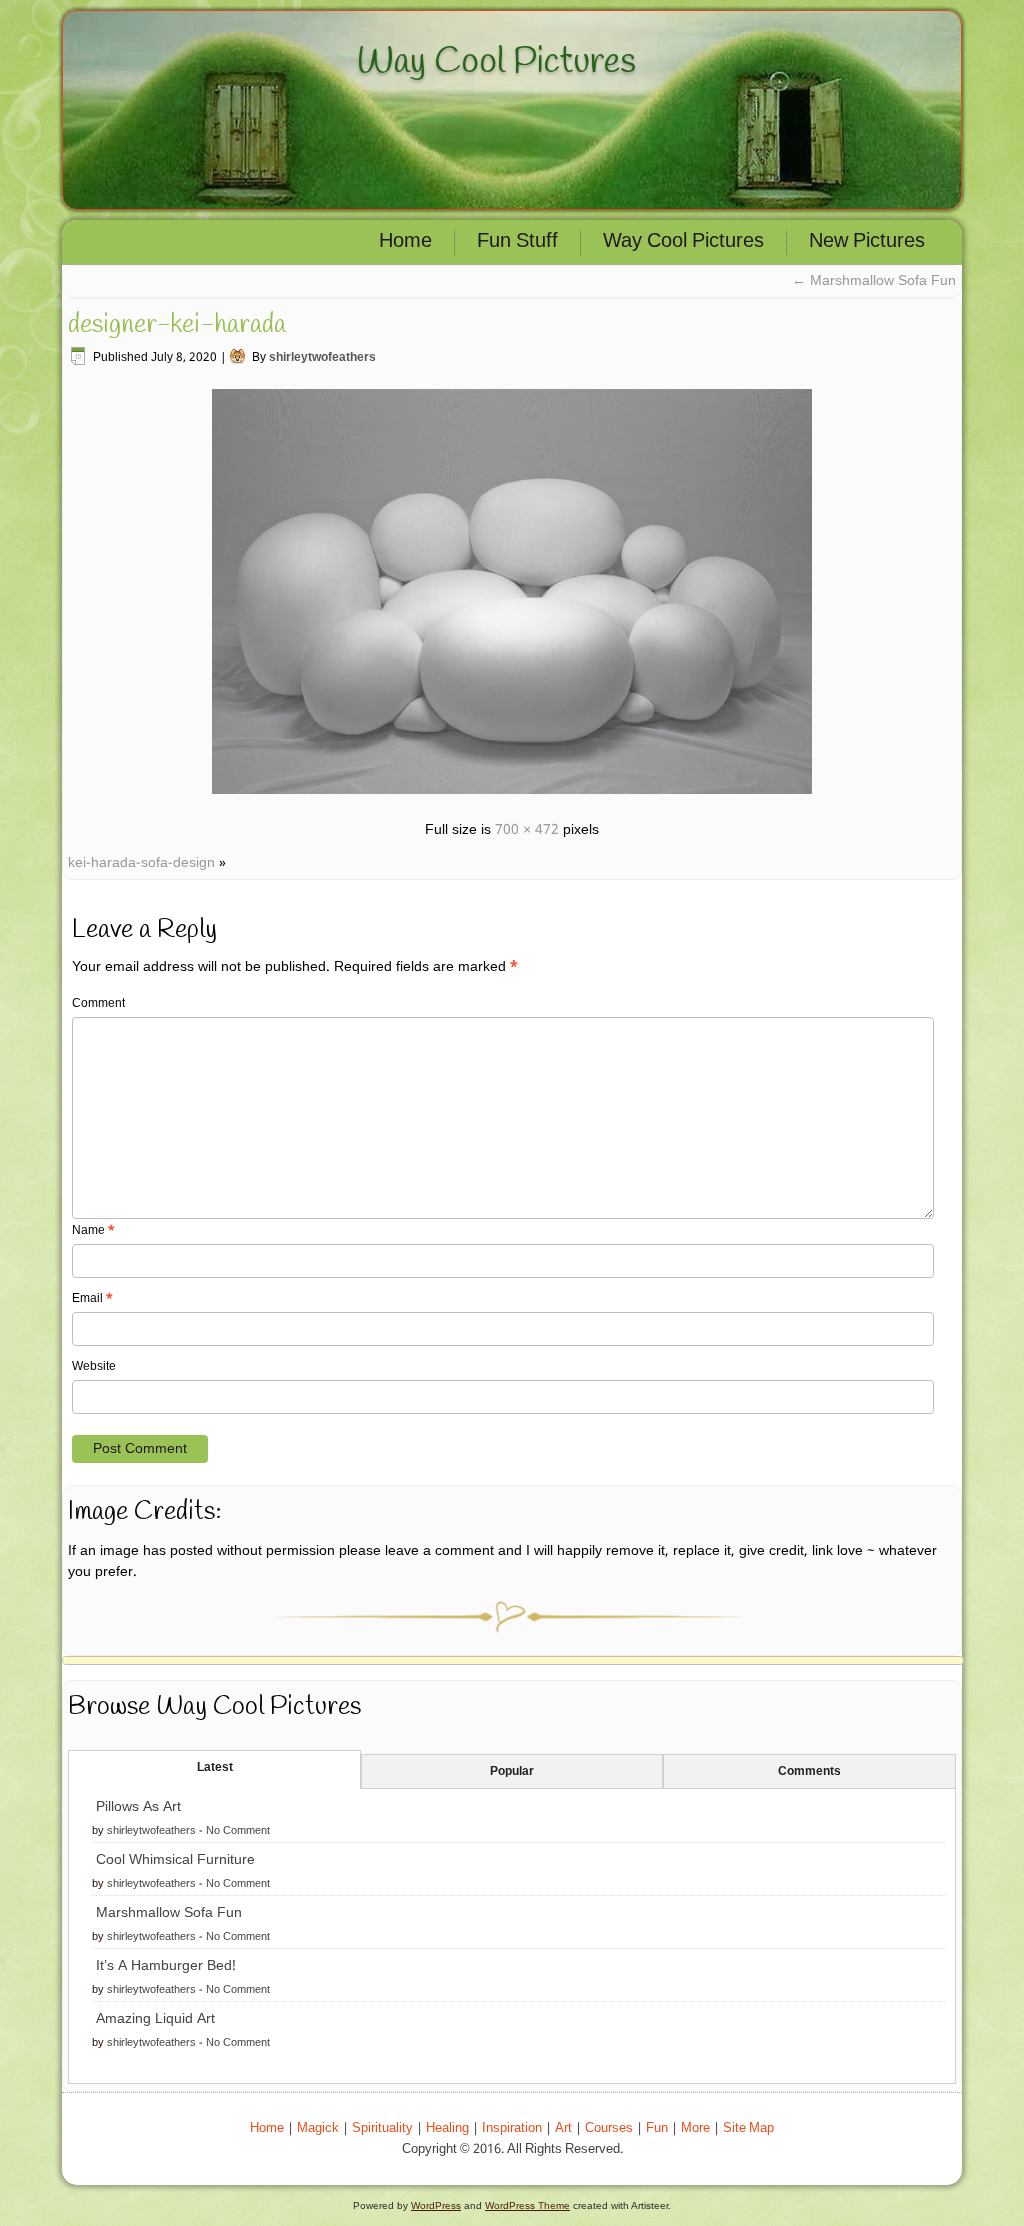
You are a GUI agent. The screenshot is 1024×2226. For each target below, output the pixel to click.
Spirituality (382, 2128)
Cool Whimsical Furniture (175, 1860)
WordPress (436, 2205)
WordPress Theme (527, 2205)
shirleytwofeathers (322, 358)
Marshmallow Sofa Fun (874, 281)
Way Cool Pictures (496, 62)
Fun (657, 2128)
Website (94, 1367)
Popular (512, 1772)
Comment (98, 1004)
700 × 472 (527, 830)
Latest (215, 1768)
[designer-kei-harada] (512, 797)
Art (563, 2128)
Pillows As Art (138, 1807)
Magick (318, 2128)
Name (93, 1231)
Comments (809, 1772)
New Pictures (867, 242)
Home (405, 242)
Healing (447, 2128)
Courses (609, 2128)
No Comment (238, 1831)
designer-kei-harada (177, 325)
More (695, 2128)
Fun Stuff (517, 242)
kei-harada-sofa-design (141, 863)
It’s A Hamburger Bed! (166, 1966)
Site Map (748, 2128)
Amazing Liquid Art (155, 2019)
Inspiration (512, 2128)
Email (92, 1299)
